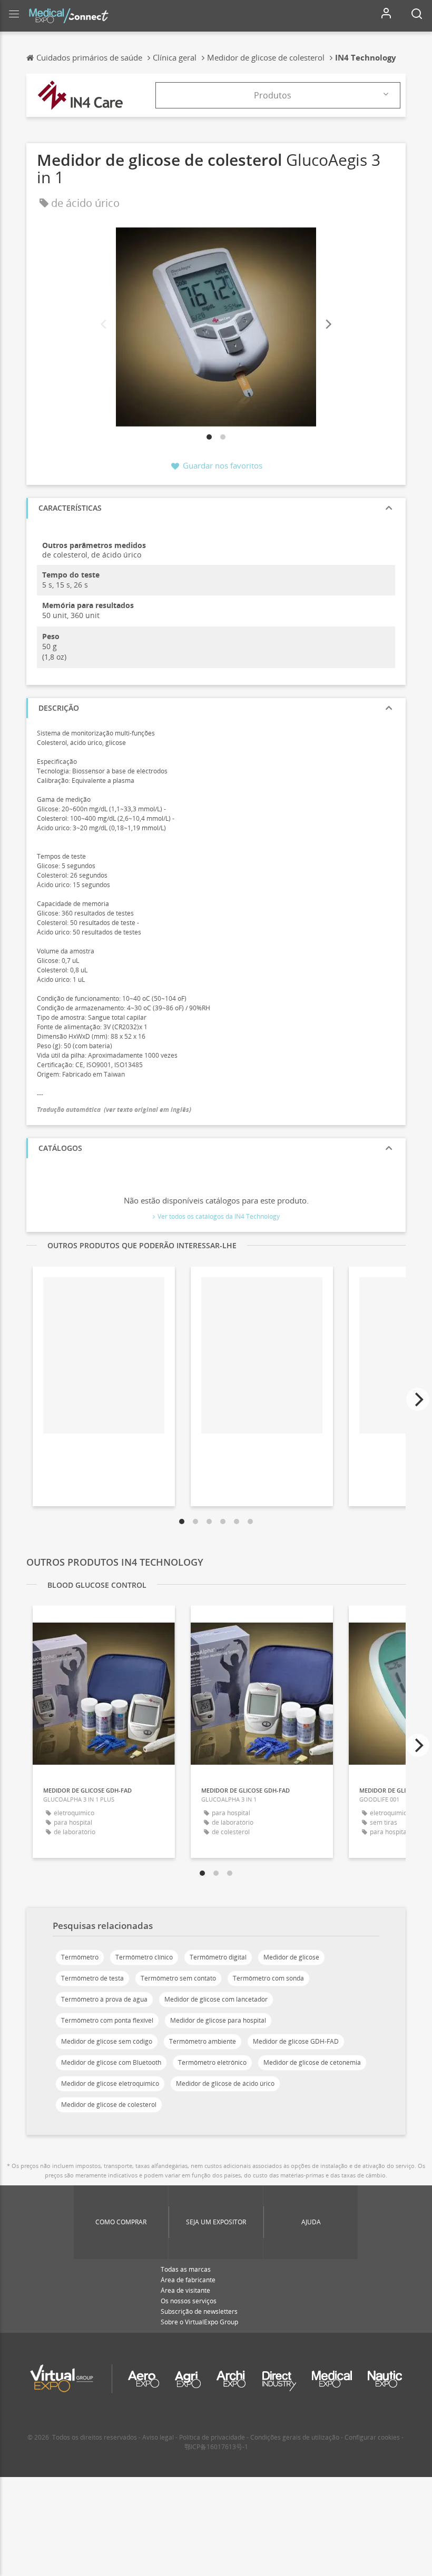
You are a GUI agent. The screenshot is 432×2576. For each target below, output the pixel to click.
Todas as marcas (186, 2269)
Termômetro (80, 1957)
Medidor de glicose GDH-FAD (296, 2041)
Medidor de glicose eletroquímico (110, 2083)
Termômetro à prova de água (104, 1999)
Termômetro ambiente (203, 2041)
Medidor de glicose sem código (107, 2041)
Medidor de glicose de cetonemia (312, 2062)
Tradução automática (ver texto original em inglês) (114, 1110)
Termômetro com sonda (268, 1978)
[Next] (328, 325)
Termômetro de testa (92, 1978)
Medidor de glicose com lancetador (216, 1999)
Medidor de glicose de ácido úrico (225, 2083)
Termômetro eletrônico (212, 2062)
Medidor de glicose (291, 1957)
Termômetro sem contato (178, 1978)
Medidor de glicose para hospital (218, 2020)
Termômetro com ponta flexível (107, 2020)
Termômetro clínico (144, 1957)
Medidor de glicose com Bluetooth (111, 2062)
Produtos (273, 95)
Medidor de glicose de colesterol (109, 2105)
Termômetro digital (218, 1957)
